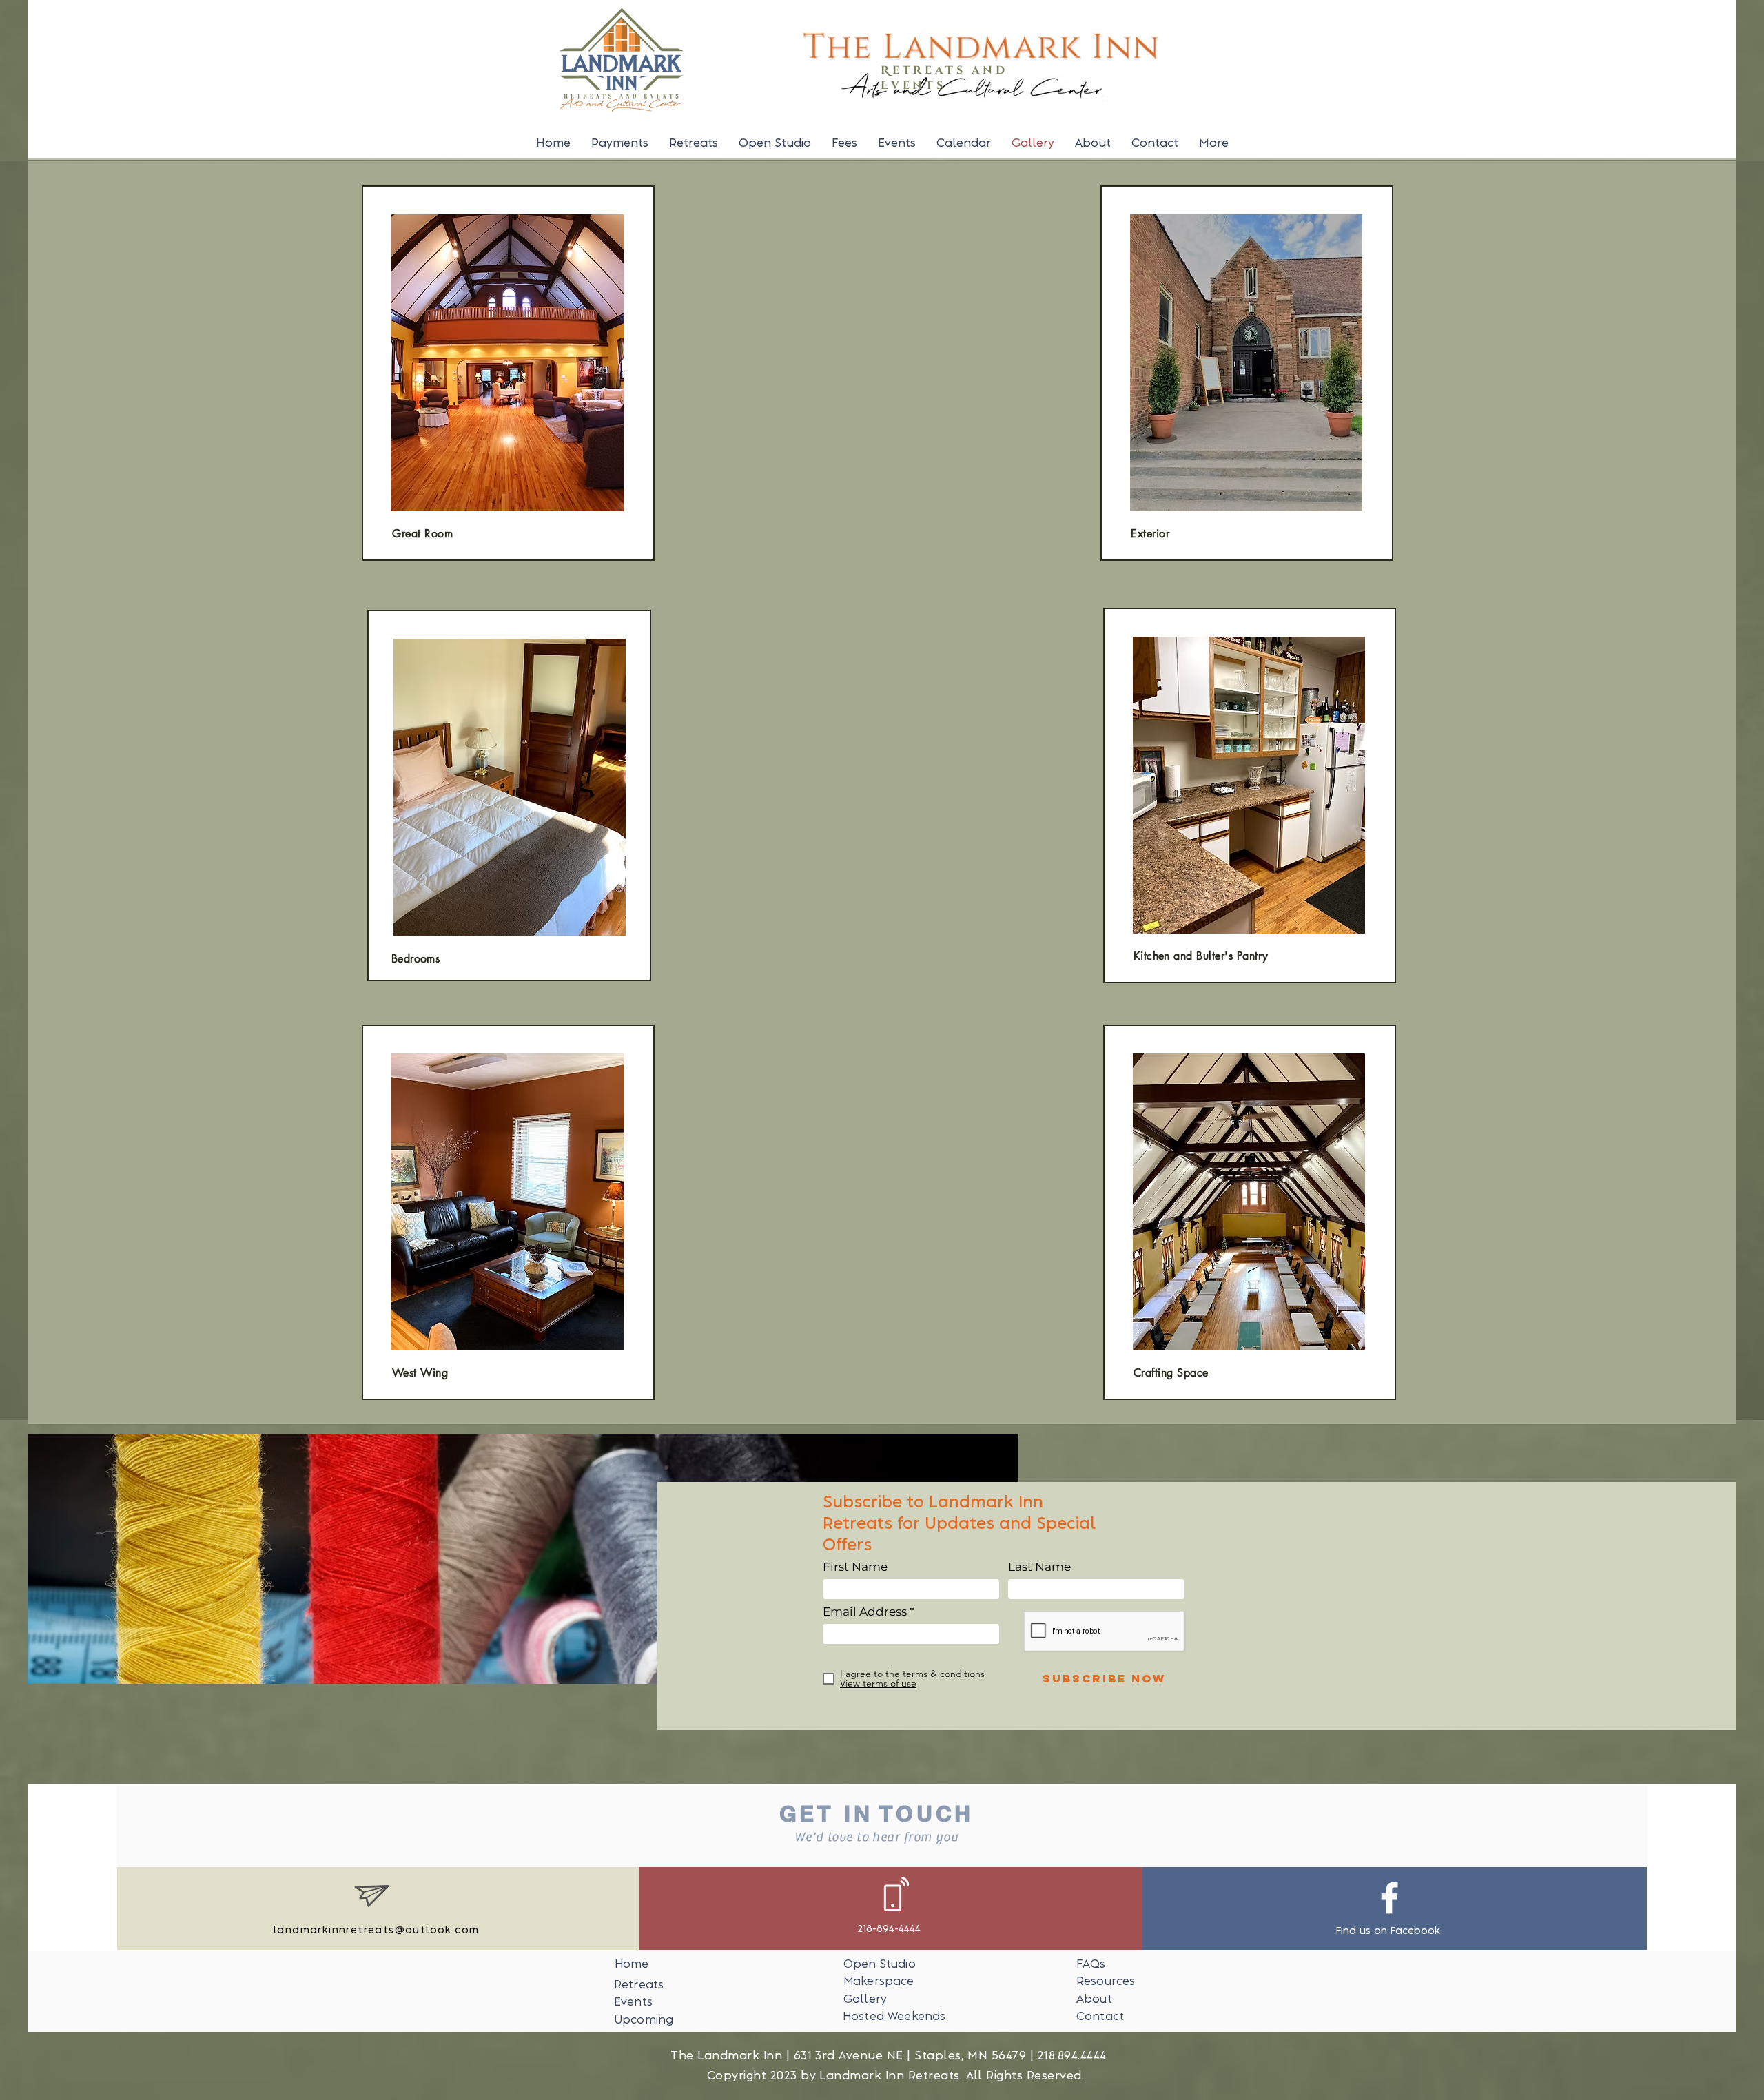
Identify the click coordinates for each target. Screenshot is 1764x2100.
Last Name (1039, 1567)
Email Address (865, 1612)
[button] (1214, 143)
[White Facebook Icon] (1389, 1898)
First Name (855, 1567)
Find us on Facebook (1388, 1931)
